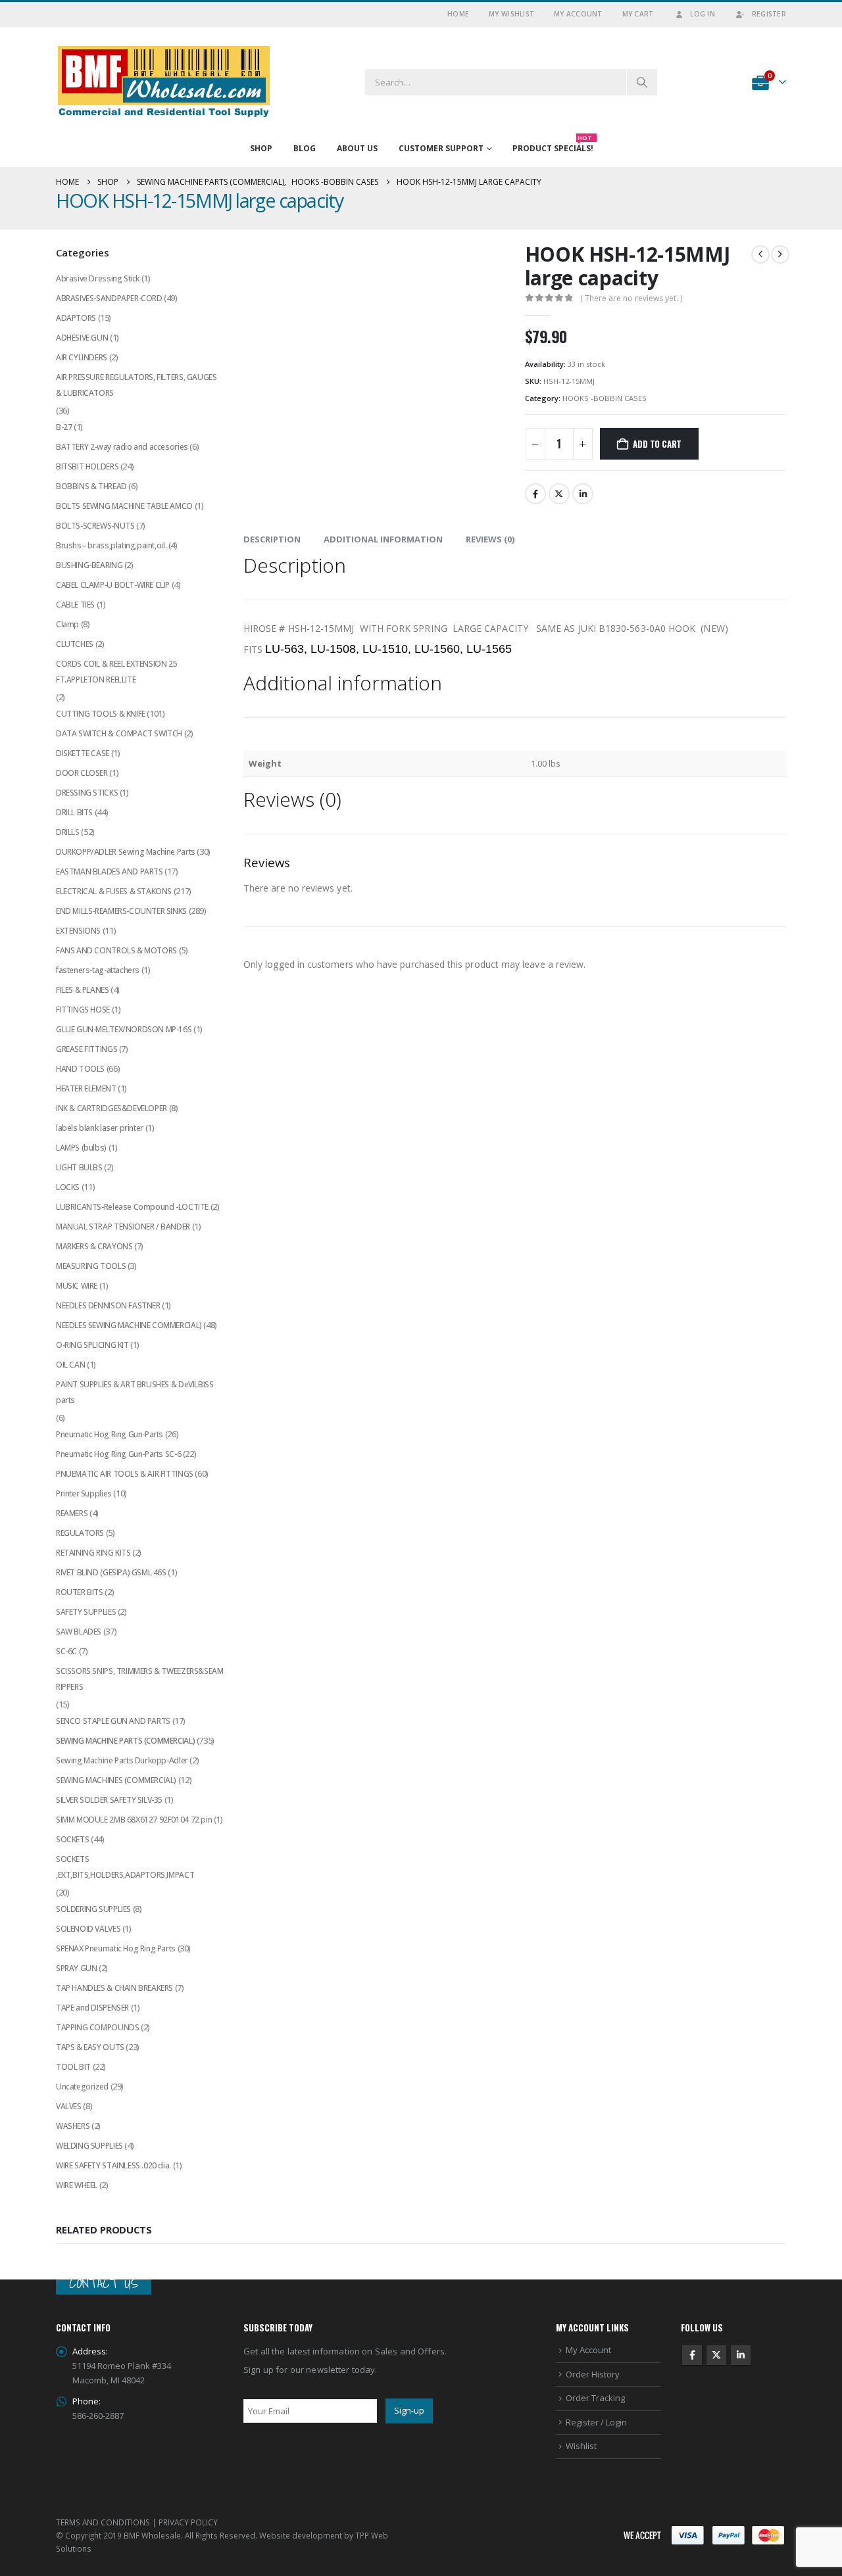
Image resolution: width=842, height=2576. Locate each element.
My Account (578, 14)
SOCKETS (72, 1839)
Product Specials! (553, 145)
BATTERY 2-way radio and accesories (122, 447)
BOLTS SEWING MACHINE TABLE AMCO (124, 506)
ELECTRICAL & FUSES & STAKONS (114, 891)
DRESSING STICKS (87, 793)
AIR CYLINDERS (82, 357)
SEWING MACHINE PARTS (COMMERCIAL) (125, 1741)
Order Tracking (595, 2398)
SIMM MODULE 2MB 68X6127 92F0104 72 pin (134, 1820)
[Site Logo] (164, 82)
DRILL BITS (74, 812)
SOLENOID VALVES (88, 1929)
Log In (703, 14)
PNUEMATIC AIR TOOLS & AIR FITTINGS (125, 1474)
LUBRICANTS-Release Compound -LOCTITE (132, 1207)
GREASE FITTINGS (87, 1049)
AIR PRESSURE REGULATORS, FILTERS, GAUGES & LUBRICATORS (136, 385)
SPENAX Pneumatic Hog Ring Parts (116, 1948)
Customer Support (441, 148)
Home (458, 14)
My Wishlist (511, 14)
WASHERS (73, 2126)
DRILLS (68, 832)
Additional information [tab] (383, 539)
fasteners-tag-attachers (98, 970)
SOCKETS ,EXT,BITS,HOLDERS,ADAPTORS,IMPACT (125, 1867)
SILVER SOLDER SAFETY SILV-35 (109, 1800)
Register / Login (596, 2422)
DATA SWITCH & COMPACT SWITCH (119, 733)
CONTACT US (104, 2283)
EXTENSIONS (78, 931)
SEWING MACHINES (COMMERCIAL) (116, 1780)
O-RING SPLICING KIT (92, 1345)
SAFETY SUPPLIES (86, 1612)
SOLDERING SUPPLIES (93, 1909)
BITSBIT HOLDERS (87, 466)
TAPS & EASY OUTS (90, 2047)
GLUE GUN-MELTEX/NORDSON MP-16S (124, 1029)
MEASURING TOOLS (91, 1266)
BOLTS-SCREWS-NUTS (95, 526)
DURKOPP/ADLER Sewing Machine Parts (126, 852)
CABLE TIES (75, 605)
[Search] (642, 82)
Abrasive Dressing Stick (98, 278)
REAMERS (72, 1513)
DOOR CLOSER (82, 773)
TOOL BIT (73, 2067)
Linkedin (741, 2356)
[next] (780, 254)
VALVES (69, 2106)
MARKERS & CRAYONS (94, 1246)
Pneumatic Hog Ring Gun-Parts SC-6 (118, 1454)
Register (769, 14)
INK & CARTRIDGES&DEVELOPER (111, 1108)
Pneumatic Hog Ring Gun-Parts (110, 1434)
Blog (305, 148)
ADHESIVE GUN (82, 338)
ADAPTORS (76, 318)
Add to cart (657, 444)
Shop (261, 148)
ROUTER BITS (80, 1592)
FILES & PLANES (83, 990)
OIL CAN (70, 1365)
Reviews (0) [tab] (490, 539)
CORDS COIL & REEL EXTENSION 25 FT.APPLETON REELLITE (116, 672)
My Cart (638, 14)
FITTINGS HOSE (83, 1010)
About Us (357, 148)
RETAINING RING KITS (93, 1553)
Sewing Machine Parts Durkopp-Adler (122, 1760)
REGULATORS (80, 1533)
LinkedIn (583, 494)
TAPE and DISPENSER (92, 2008)
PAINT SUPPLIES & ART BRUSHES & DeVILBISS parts (135, 1392)
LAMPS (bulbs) (81, 1148)
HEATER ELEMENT (86, 1088)
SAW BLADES (79, 1632)
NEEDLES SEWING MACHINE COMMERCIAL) (129, 1325)
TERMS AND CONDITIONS (103, 2522)
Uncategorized (82, 2087)
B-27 (64, 427)
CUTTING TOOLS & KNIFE (101, 714)
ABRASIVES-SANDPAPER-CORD (109, 298)
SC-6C (66, 1651)
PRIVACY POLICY (188, 2522)
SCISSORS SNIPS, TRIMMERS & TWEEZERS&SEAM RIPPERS (139, 1679)
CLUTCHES (75, 644)
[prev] (760, 254)
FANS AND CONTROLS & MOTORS (116, 950)
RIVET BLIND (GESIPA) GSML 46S (111, 1572)
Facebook (535, 494)
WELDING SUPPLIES (89, 2146)
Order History (593, 2374)
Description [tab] (272, 539)
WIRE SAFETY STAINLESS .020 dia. (113, 2165)
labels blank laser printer (100, 1128)
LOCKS (68, 1187)
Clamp (67, 624)
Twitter (559, 494)
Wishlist (581, 2446)
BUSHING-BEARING (89, 565)
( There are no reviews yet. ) (631, 298)
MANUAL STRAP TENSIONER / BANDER (123, 1227)
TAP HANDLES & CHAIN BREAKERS (114, 1988)
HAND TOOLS (80, 1069)
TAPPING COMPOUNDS (97, 2027)
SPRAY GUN (77, 1968)
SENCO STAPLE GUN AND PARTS (113, 1721)
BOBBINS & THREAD (91, 486)
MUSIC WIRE (77, 1286)
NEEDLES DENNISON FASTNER (108, 1305)
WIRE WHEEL (77, 2185)
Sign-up (409, 2411)
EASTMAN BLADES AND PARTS (110, 871)
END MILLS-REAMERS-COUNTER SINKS (121, 911)
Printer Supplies (84, 1493)
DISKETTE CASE (83, 753)
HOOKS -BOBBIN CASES (605, 398)
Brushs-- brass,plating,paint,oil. (111, 545)
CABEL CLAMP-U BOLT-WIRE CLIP (113, 585)
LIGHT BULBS (79, 1167)
